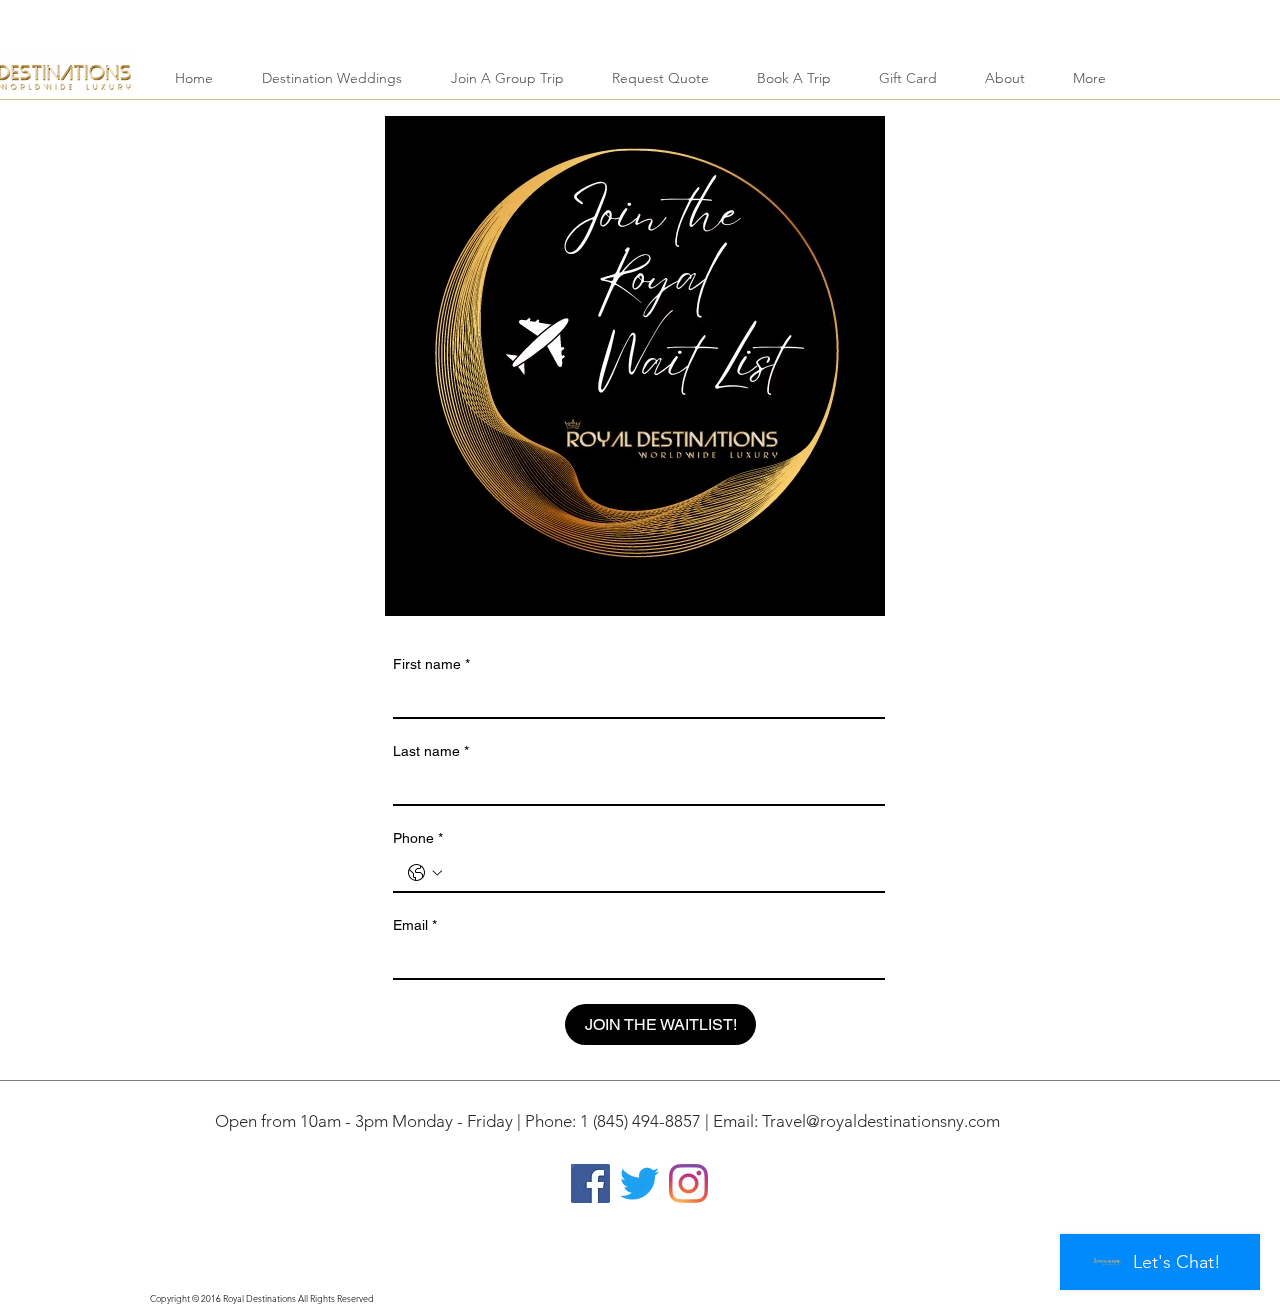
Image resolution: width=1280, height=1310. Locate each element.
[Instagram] (688, 1183)
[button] (331, 78)
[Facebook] (590, 1183)
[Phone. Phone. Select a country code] (425, 873)
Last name (431, 751)
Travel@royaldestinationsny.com (881, 1121)
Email (415, 925)
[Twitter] (639, 1183)
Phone (418, 838)
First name (431, 664)
